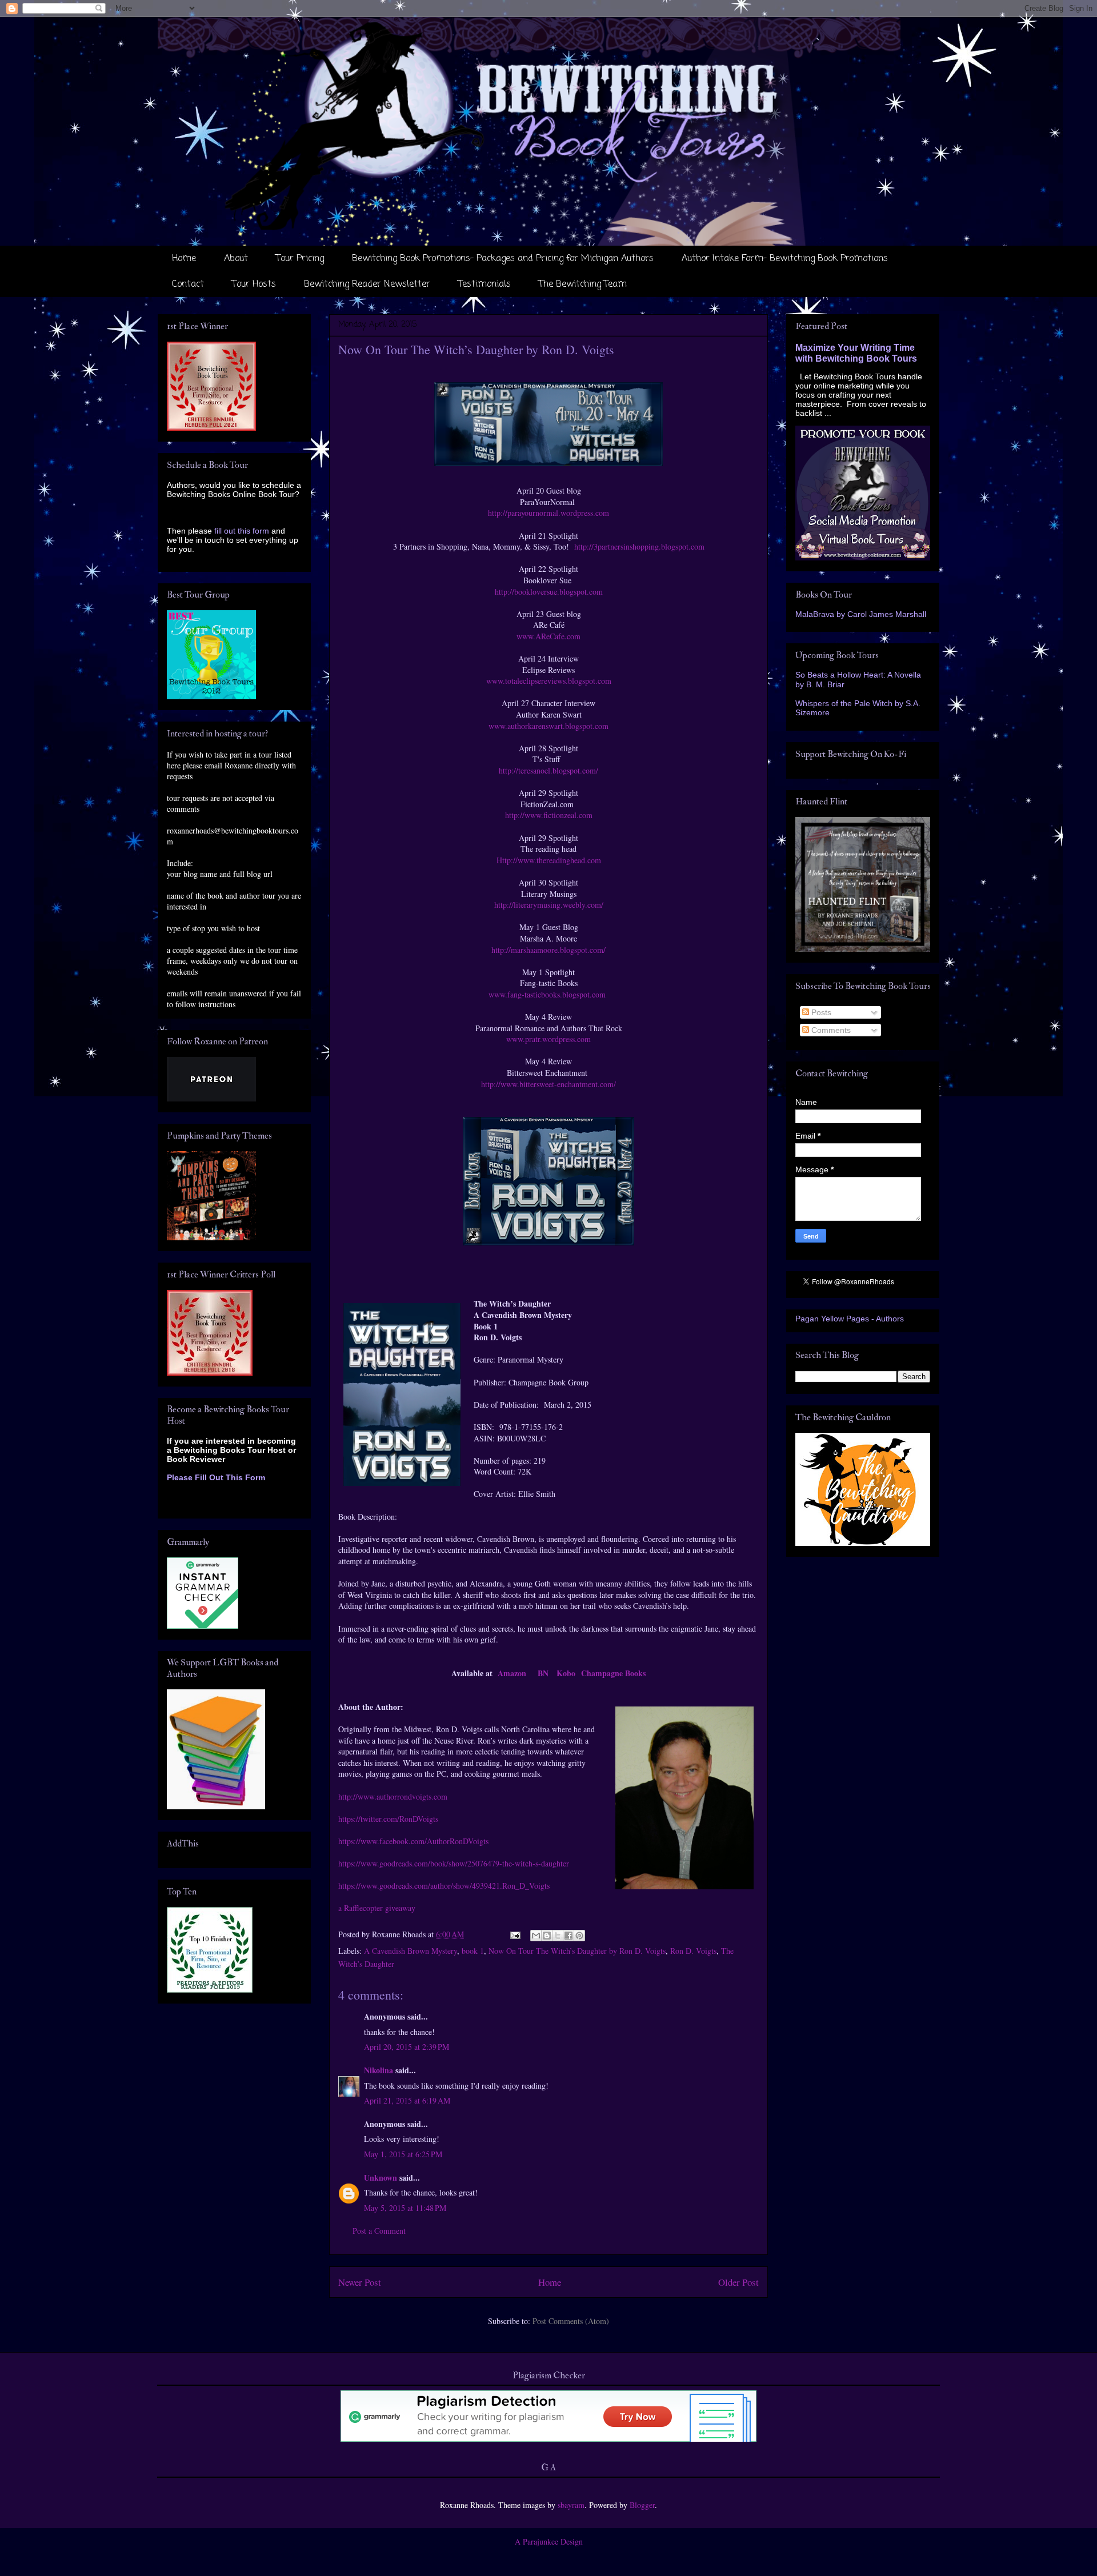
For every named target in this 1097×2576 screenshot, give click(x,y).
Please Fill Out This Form (216, 1477)
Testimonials (485, 285)
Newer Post (360, 2282)
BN (543, 1673)
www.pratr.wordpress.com (548, 1039)
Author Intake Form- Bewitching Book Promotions (785, 259)
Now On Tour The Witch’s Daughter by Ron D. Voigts (577, 1951)
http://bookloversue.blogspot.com (549, 592)
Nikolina (379, 2070)
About (236, 259)
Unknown (381, 2178)
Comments (830, 1030)
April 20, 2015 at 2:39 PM (407, 2047)
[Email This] (536, 1936)
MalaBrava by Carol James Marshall (861, 614)
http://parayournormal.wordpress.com (548, 513)
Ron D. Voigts (693, 1951)
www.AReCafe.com (548, 636)
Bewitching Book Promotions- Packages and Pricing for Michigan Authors (503, 259)
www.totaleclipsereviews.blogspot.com (549, 681)
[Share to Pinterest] (579, 1936)
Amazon (512, 1673)
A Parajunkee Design (549, 2541)
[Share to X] (558, 1936)
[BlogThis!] (547, 1936)
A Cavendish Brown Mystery (411, 1951)
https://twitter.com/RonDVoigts (388, 1819)
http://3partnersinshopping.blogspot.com (639, 546)
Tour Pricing (300, 259)
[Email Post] (515, 1934)
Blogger (642, 2505)
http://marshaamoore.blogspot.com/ (548, 950)
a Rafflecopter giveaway (377, 1908)
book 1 (473, 1951)
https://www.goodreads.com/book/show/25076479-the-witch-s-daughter (454, 1863)
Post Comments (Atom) (571, 2321)
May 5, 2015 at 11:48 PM (405, 2208)
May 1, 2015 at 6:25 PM (403, 2154)
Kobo (566, 1673)
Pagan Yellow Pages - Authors (850, 1319)
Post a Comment (379, 2231)
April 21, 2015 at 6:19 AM (407, 2100)
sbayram (571, 2505)
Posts (820, 1012)
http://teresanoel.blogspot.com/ (548, 770)
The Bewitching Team (583, 285)
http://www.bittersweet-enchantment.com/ (548, 1084)
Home (184, 259)
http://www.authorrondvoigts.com (393, 1796)
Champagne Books (613, 1673)
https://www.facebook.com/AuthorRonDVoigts (413, 1841)
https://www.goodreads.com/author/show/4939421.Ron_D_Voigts (444, 1886)
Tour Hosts (254, 285)
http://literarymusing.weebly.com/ (549, 905)
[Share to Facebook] (568, 1936)
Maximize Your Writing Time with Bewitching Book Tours (856, 353)
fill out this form (242, 531)
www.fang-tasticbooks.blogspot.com (547, 994)
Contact (188, 285)
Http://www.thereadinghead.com (549, 860)
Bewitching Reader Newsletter (367, 285)
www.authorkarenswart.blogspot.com (548, 726)
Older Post (738, 2282)
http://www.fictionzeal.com (549, 815)
